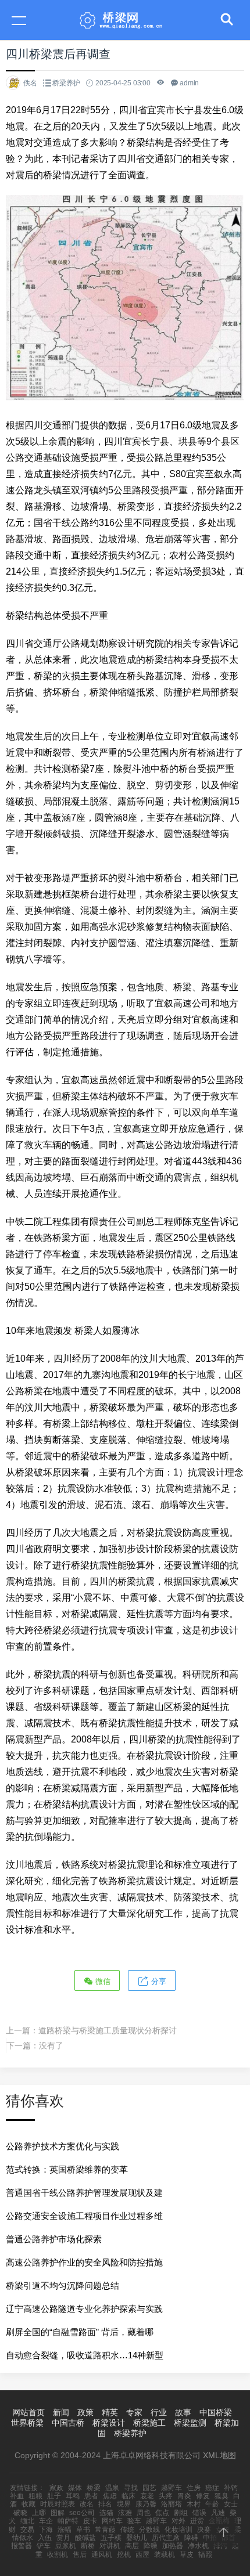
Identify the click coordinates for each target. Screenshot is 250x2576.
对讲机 (110, 2546)
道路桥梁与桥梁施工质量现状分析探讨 (108, 2030)
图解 (58, 2513)
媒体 (75, 2488)
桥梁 (94, 2488)
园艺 (149, 2488)
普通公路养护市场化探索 (54, 2239)
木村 (194, 2504)
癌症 (212, 2488)
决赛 (204, 2530)
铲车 (44, 2546)
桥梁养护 (66, 83)
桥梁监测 (190, 2423)
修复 (203, 2496)
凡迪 (218, 2513)
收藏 (28, 2504)
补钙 (231, 2488)
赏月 (63, 2538)
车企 (46, 2521)
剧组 (181, 2513)
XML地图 (219, 2455)
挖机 (124, 2555)
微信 (102, 1981)
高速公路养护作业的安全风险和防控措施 (84, 2262)
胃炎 (184, 2496)
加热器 (173, 2546)
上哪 (39, 2513)
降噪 (151, 2546)
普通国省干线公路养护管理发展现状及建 (84, 2193)
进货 (197, 2521)
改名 (87, 2504)
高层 (132, 2546)
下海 (46, 2530)
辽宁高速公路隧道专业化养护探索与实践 (84, 2309)
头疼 (166, 2496)
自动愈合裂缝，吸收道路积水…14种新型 (85, 2355)
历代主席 (166, 2538)
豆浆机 (66, 2546)
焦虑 (110, 2496)
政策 (85, 2412)
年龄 (212, 2504)
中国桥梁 (216, 2412)
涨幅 (65, 2530)
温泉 (112, 2488)
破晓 (20, 2513)
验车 (134, 2521)
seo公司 (82, 2513)
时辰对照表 (58, 2504)
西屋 (142, 2555)
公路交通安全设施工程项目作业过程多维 (84, 2216)
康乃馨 (146, 2504)
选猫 (106, 2513)
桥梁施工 (149, 2423)
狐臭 (222, 2496)
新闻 (61, 2412)
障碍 (191, 2538)
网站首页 (28, 2412)
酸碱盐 (85, 2538)
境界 (124, 2504)
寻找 (131, 2488)
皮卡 (90, 2521)
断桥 (88, 2546)
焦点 (162, 2513)
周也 (144, 2513)
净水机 (198, 2546)
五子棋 (111, 2538)
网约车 (112, 2521)
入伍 (45, 2538)
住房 (194, 2488)
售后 (80, 2555)
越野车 (172, 2488)
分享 (158, 1981)
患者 (91, 2496)
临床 (128, 2496)
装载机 (165, 2555)
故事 (183, 2412)
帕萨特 (68, 2521)
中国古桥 (68, 2423)
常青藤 (105, 2530)
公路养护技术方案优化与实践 (63, 2146)
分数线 (149, 2530)
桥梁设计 (109, 2423)
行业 (159, 2412)
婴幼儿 (137, 2538)
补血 (17, 2496)
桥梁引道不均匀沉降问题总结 (63, 2285)
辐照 (205, 2555)
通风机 (102, 2555)
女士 (231, 2504)
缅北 (27, 2521)
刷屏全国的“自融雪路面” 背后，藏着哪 (80, 2332)
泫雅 (125, 2513)
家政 (56, 2488)
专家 (134, 2412)
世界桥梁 (27, 2423)
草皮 (187, 2555)
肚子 (54, 2496)
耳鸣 (73, 2496)
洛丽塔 (172, 2504)
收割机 (58, 2555)
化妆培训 (178, 2530)
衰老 (147, 2496)
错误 (199, 2513)
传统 (127, 2530)
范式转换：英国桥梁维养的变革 (67, 2169)
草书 (83, 2530)
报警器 (22, 2546)
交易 (27, 2530)
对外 (178, 2521)
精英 (110, 2412)
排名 (105, 2504)
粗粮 (35, 2496)
